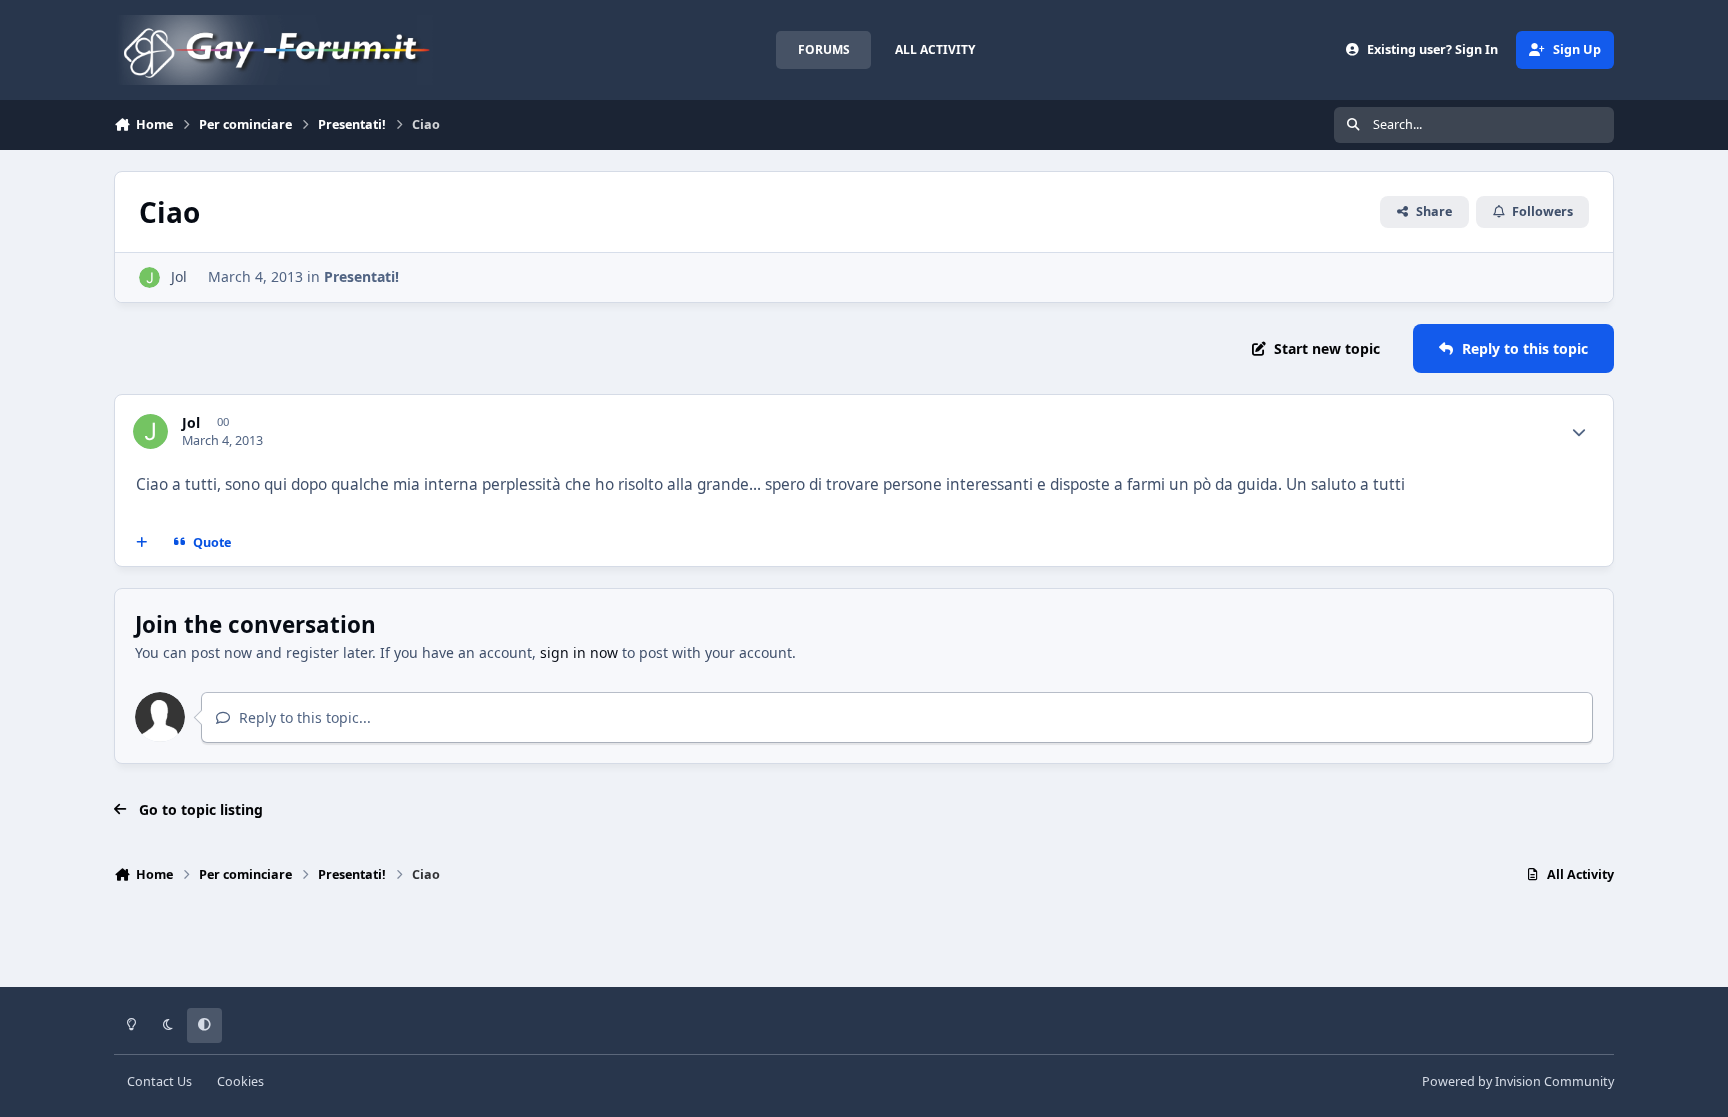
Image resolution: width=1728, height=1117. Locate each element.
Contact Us (159, 1081)
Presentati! (361, 276)
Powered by (1518, 1081)
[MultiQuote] (142, 543)
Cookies (240, 1081)
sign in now (579, 652)
